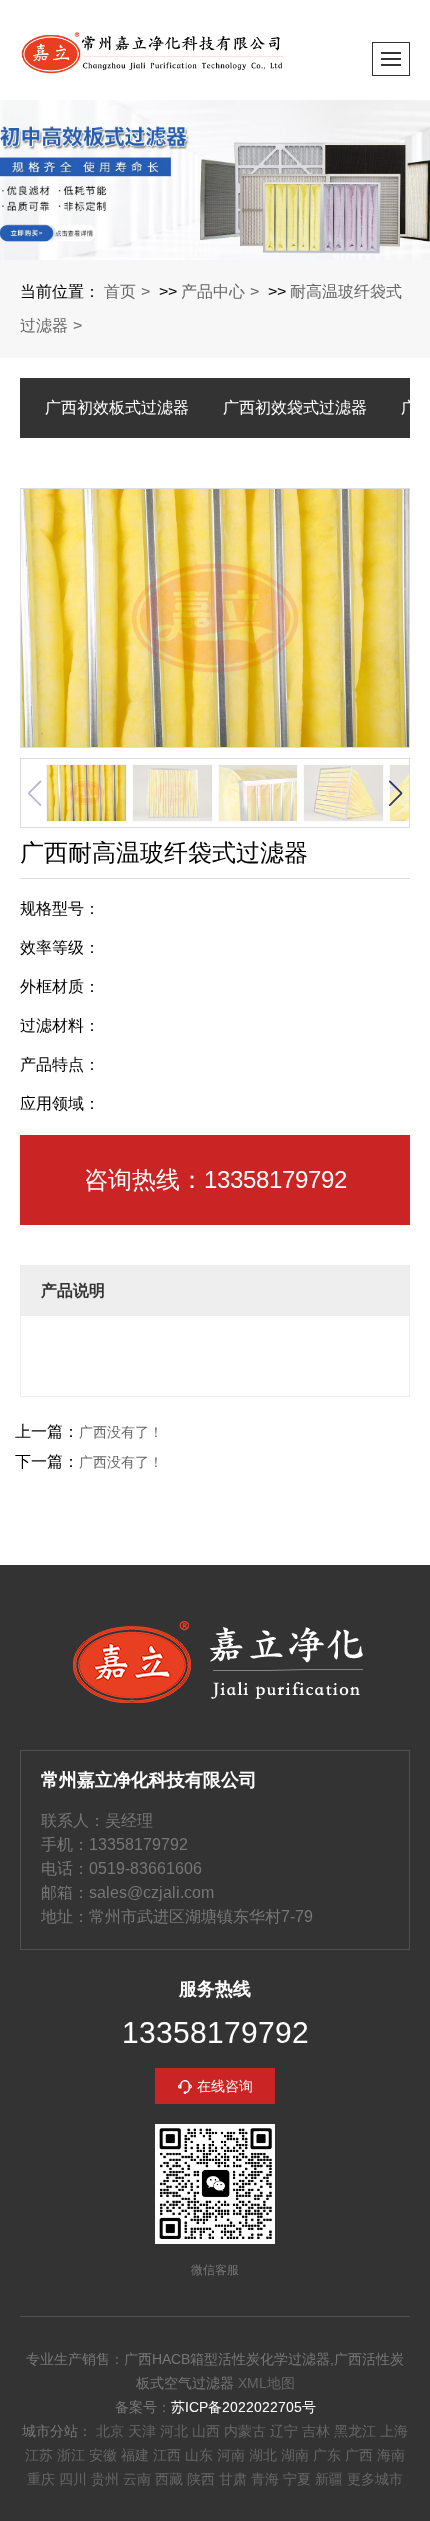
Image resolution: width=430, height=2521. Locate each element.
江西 (167, 2455)
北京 (110, 2431)
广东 (327, 2455)
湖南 (295, 2455)
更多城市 (375, 2479)
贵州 (105, 2479)
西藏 (169, 2479)
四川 (73, 2479)
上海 (394, 2431)
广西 (359, 2455)
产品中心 (213, 291)
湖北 (263, 2455)
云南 (137, 2479)
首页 (120, 291)
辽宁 (284, 2431)
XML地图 (266, 2383)
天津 (142, 2431)
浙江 (71, 2455)
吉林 (316, 2431)
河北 (174, 2431)
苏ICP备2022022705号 (243, 2407)
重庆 (41, 2479)
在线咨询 (225, 2086)
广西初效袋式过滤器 (295, 407)
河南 (231, 2455)
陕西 (201, 2479)
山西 (206, 2431)
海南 (391, 2455)
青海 (265, 2479)
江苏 (39, 2455)
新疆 (329, 2479)
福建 (135, 2455)
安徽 (103, 2455)
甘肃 (233, 2479)
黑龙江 (355, 2431)
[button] (395, 793)
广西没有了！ (121, 1432)
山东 (199, 2455)
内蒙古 (245, 2431)
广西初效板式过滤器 (117, 407)
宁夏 (297, 2479)
